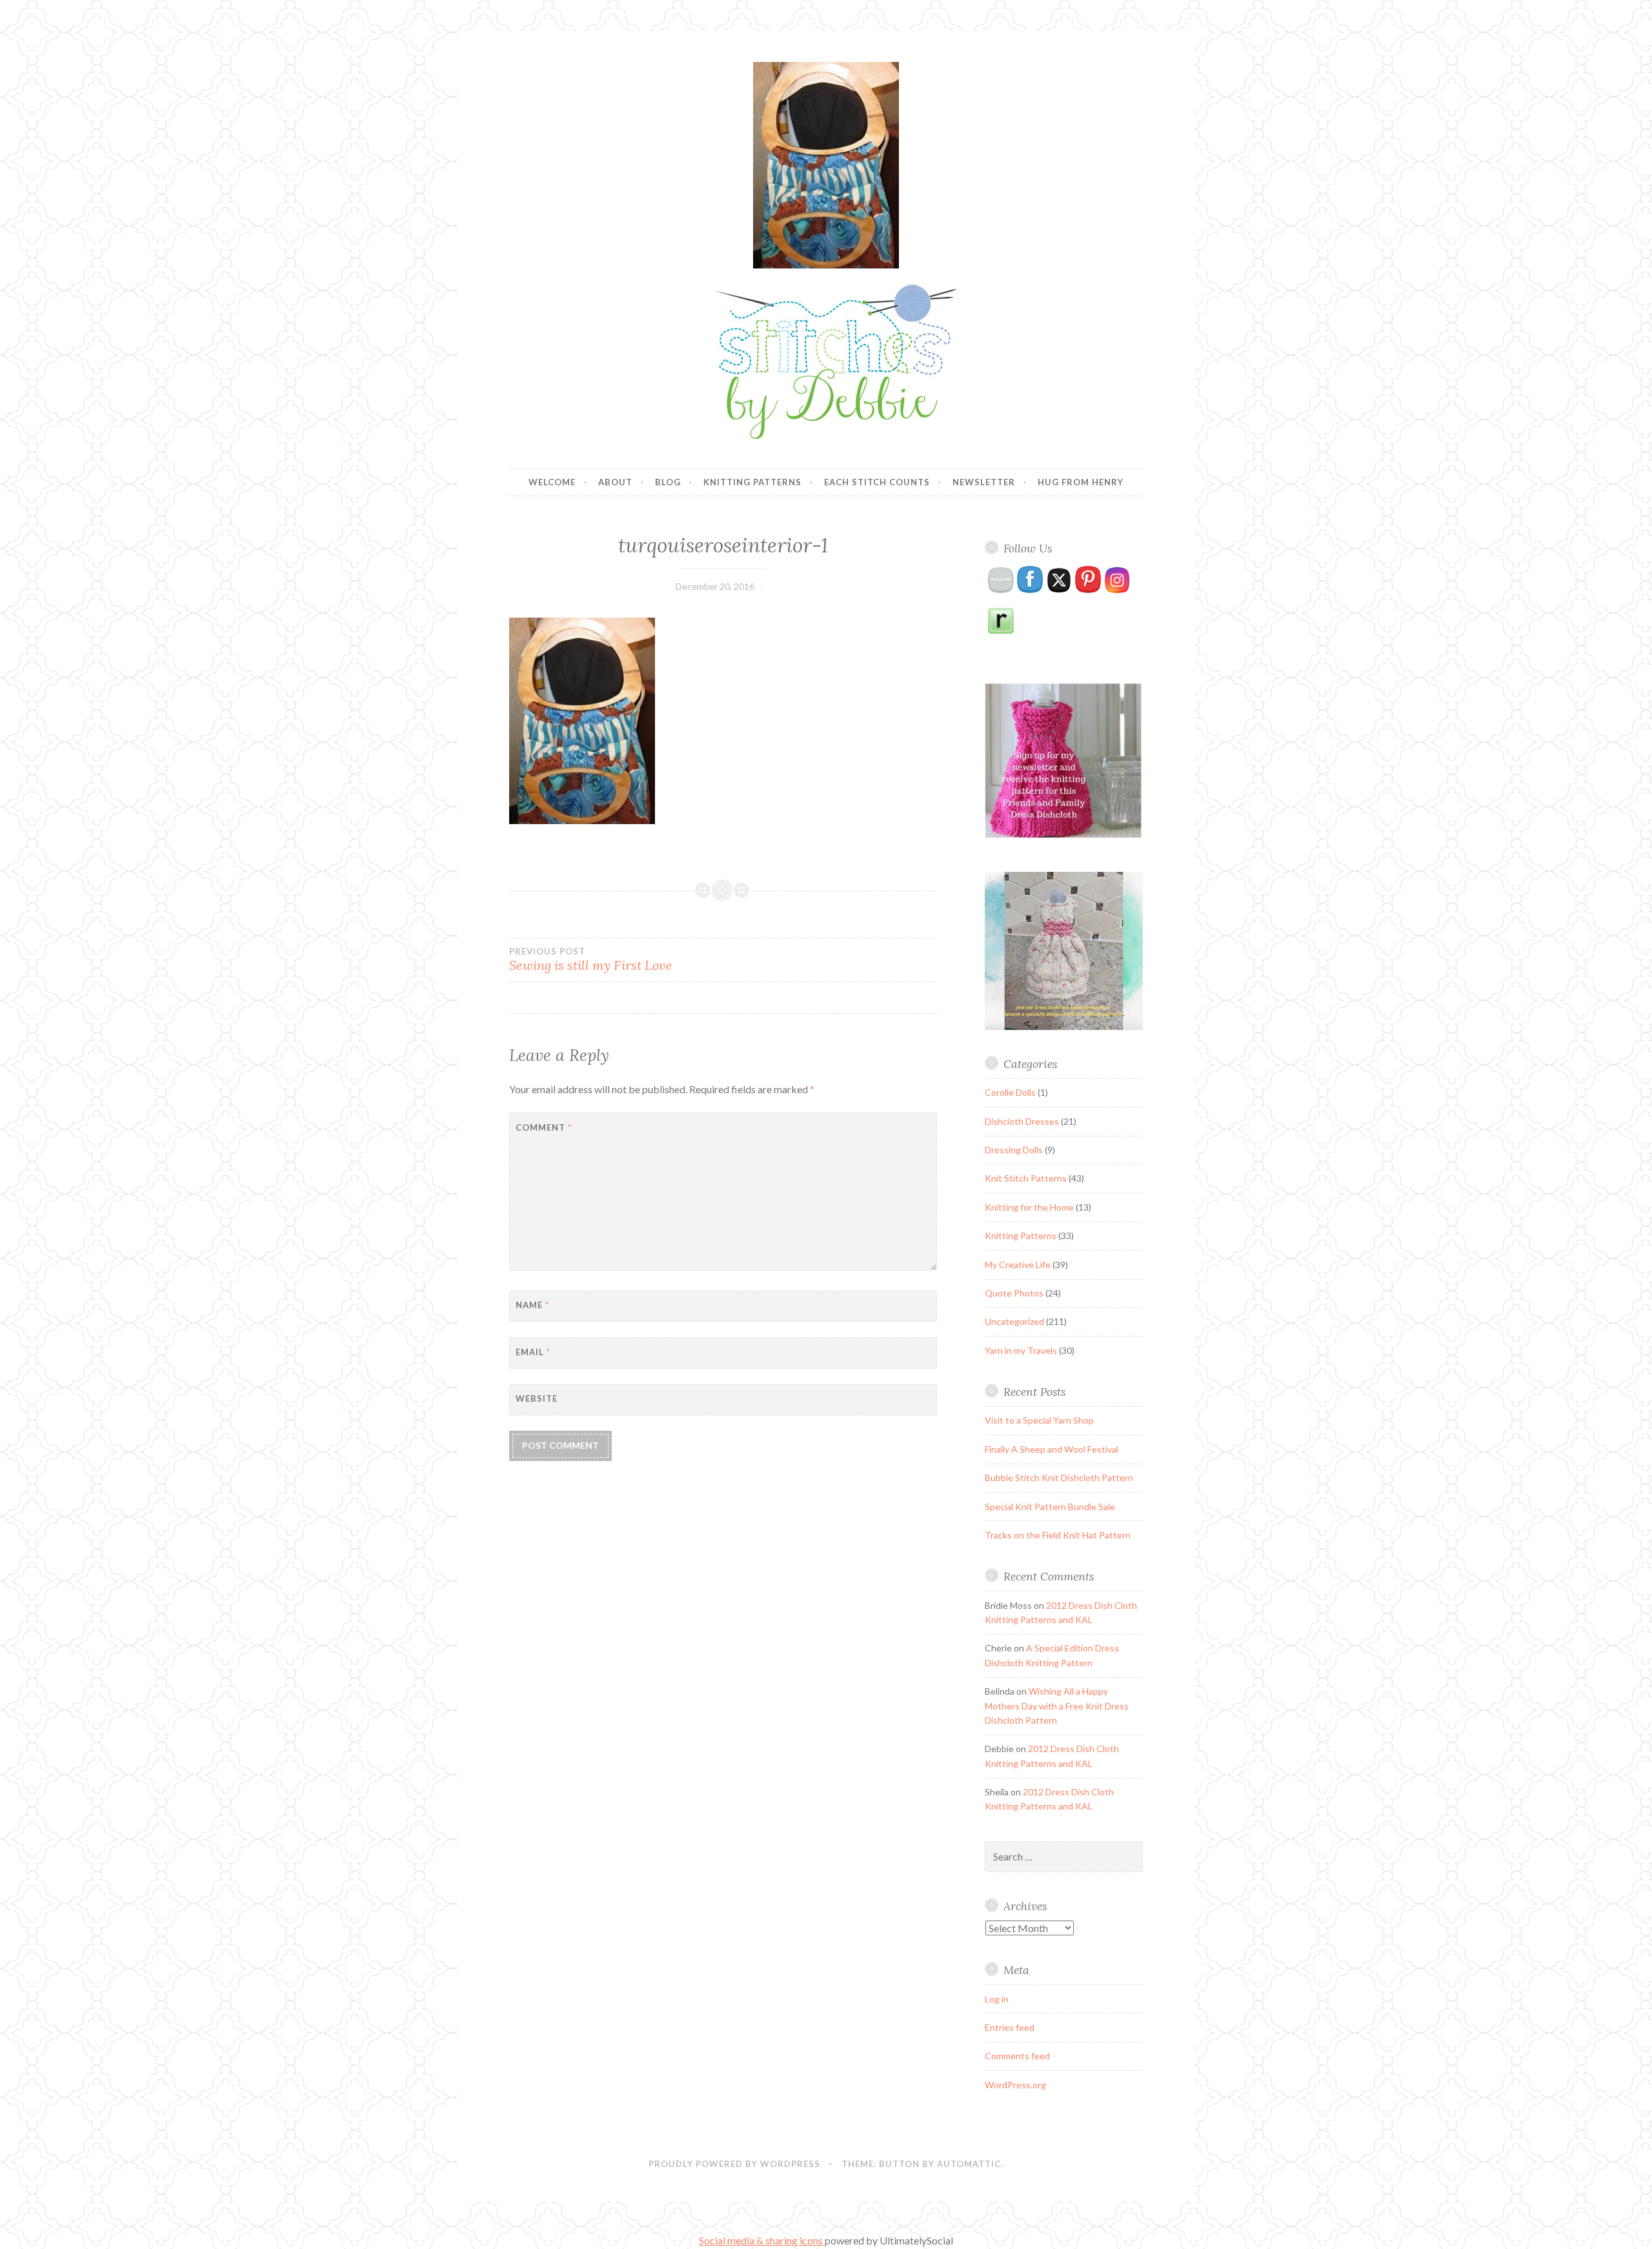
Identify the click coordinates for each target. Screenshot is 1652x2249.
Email (533, 1352)
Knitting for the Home (1029, 1207)
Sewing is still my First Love (591, 960)
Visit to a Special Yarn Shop (1039, 1420)
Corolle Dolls (1010, 1092)
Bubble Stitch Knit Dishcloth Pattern (1059, 1477)
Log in (997, 1999)
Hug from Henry (1081, 482)
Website (537, 1398)
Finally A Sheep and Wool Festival (1052, 1449)
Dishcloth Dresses (1022, 1121)
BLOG (668, 482)
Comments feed (1017, 2056)
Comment (544, 1127)
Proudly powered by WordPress (734, 2164)
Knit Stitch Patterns (1026, 1178)
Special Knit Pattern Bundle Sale (1050, 1507)
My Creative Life (1018, 1265)
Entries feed (1010, 2027)
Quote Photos (1014, 1293)
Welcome (552, 482)
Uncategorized (1014, 1321)
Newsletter (984, 482)
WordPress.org (1015, 2085)
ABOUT (615, 482)
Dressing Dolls (1014, 1150)
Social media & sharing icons (762, 2240)
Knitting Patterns (752, 482)
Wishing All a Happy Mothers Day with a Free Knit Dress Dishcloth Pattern (1057, 1706)
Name (532, 1305)
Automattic (969, 2164)
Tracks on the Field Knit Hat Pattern (1058, 1535)
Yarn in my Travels (1021, 1350)
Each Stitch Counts (877, 482)
